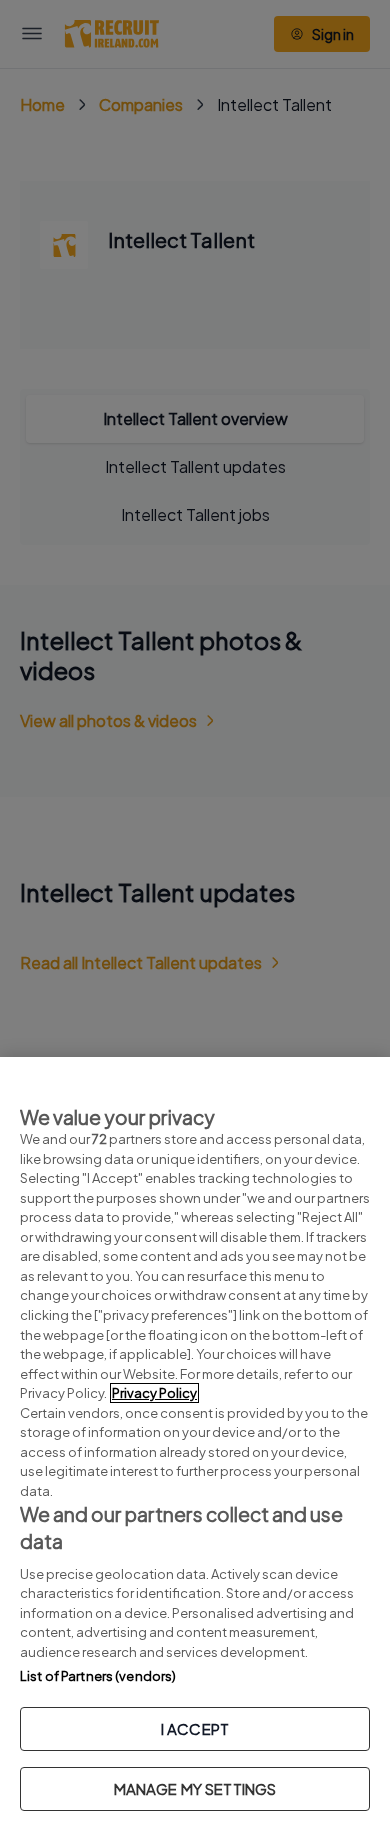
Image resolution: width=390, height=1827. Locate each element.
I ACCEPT (195, 1728)
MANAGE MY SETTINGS (195, 1788)
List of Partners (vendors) (98, 1676)
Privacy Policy (154, 1393)
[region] (195, 1442)
